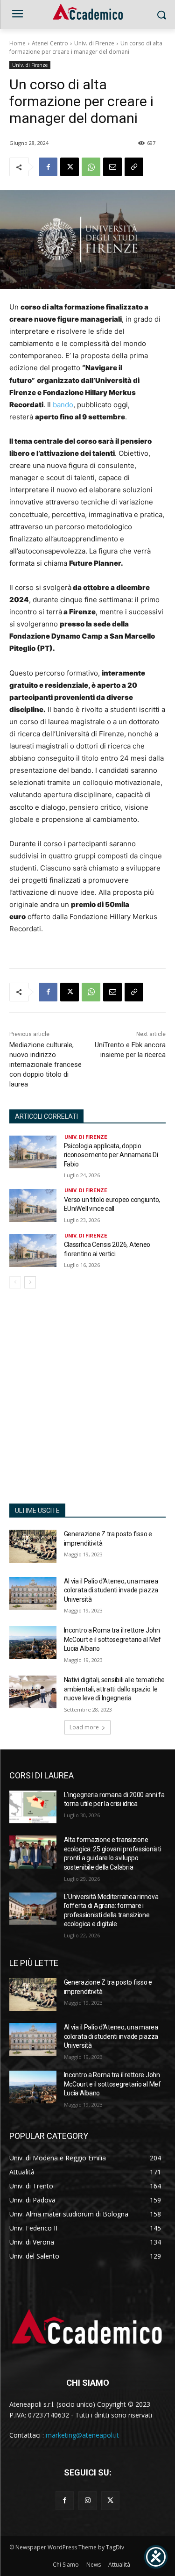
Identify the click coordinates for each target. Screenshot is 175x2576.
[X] (70, 167)
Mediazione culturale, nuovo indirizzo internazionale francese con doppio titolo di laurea (45, 1065)
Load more (84, 1727)
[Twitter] (110, 2500)
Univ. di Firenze (94, 43)
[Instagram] (87, 2500)
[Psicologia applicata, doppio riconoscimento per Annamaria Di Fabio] (33, 1152)
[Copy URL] (134, 167)
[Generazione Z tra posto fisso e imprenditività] (33, 1546)
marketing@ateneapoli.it (82, 2435)
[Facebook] (48, 167)
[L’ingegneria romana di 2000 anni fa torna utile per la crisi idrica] (33, 1807)
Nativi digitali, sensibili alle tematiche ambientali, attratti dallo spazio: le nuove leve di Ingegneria (115, 1689)
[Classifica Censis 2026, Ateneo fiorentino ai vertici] (33, 1251)
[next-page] (30, 1282)
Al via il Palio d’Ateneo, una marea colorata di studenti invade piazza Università (111, 1590)
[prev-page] (15, 1282)
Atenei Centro (50, 43)
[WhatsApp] (91, 167)
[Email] (112, 167)
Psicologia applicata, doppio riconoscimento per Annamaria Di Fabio (111, 1155)
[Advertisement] (87, 1401)
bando (63, 405)
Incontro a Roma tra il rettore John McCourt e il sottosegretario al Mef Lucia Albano (112, 1639)
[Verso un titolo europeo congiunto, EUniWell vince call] (33, 1205)
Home (17, 43)
